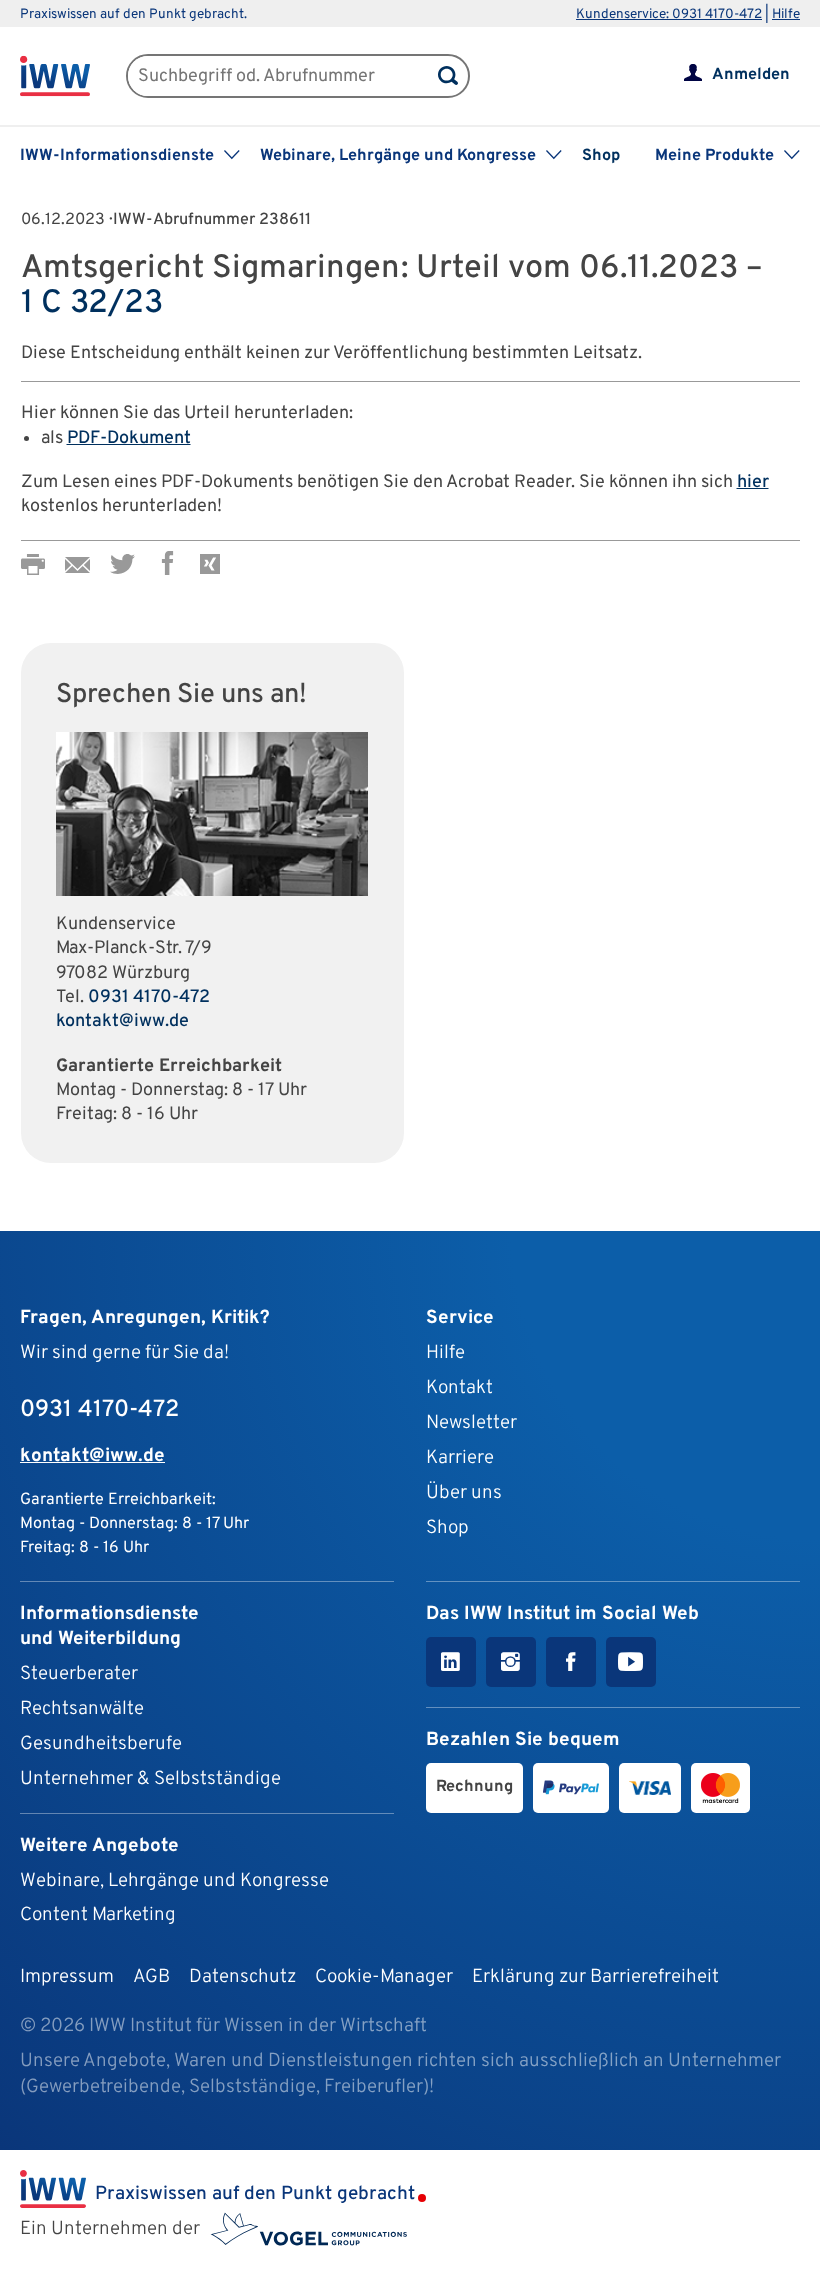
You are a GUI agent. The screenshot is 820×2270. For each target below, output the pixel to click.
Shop (601, 156)
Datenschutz (242, 1977)
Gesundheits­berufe (101, 1744)
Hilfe (786, 14)
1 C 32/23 (92, 303)
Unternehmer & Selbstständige (150, 1779)
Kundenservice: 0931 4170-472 (669, 14)
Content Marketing (98, 1915)
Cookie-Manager (384, 1977)
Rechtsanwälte (82, 1709)
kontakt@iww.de (122, 1021)
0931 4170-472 (149, 997)
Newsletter (471, 1423)
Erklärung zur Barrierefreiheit (595, 1977)
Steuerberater (79, 1674)
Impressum (67, 1977)
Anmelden (751, 75)
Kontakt (459, 1388)
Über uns (464, 1493)
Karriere (460, 1458)
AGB (151, 1977)
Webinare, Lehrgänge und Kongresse (174, 1881)
